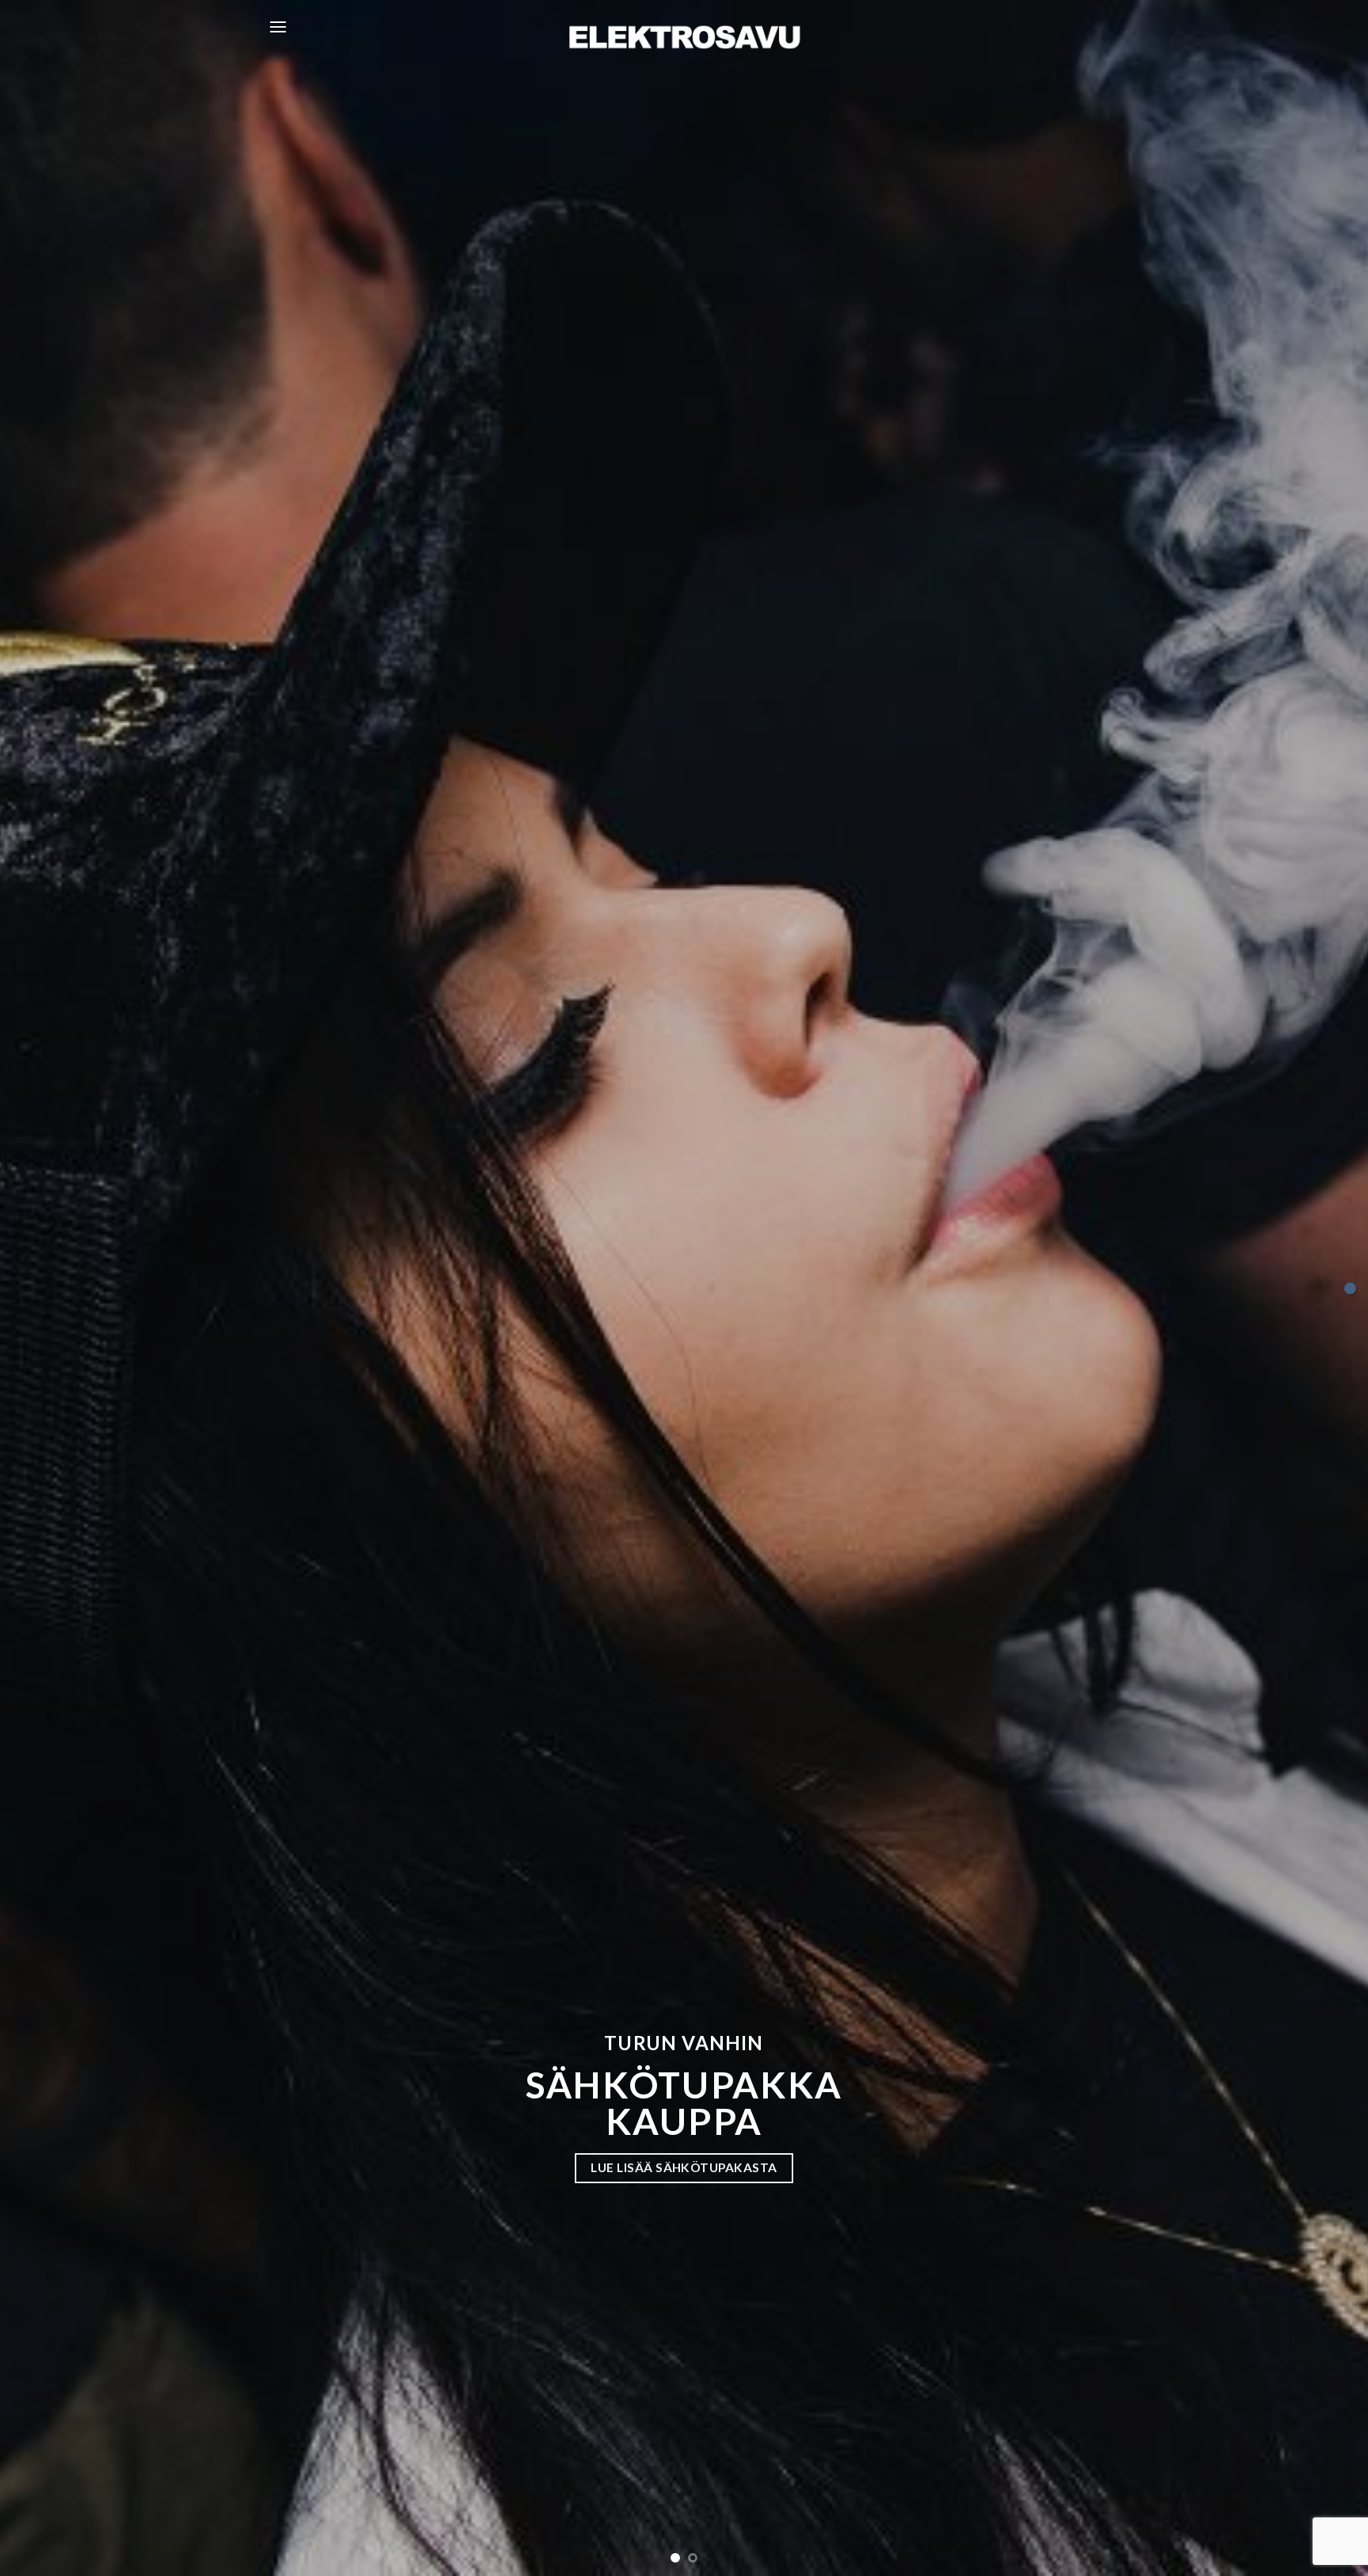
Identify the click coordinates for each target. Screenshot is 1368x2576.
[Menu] (278, 27)
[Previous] (47, 1288)
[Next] (1320, 1288)
